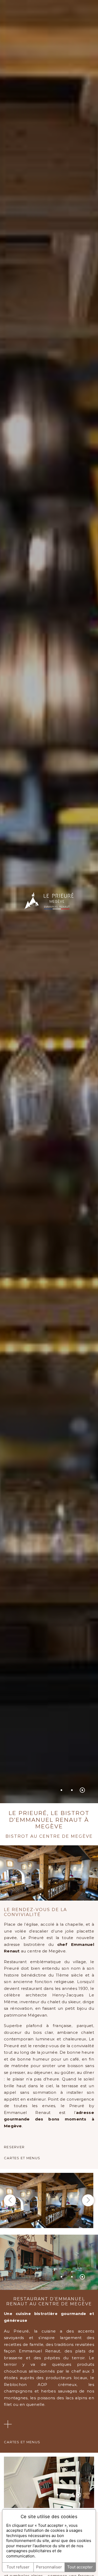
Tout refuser (18, 2567)
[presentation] (10, 2200)
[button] (61, 1790)
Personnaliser (49, 2567)
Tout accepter (80, 2567)
